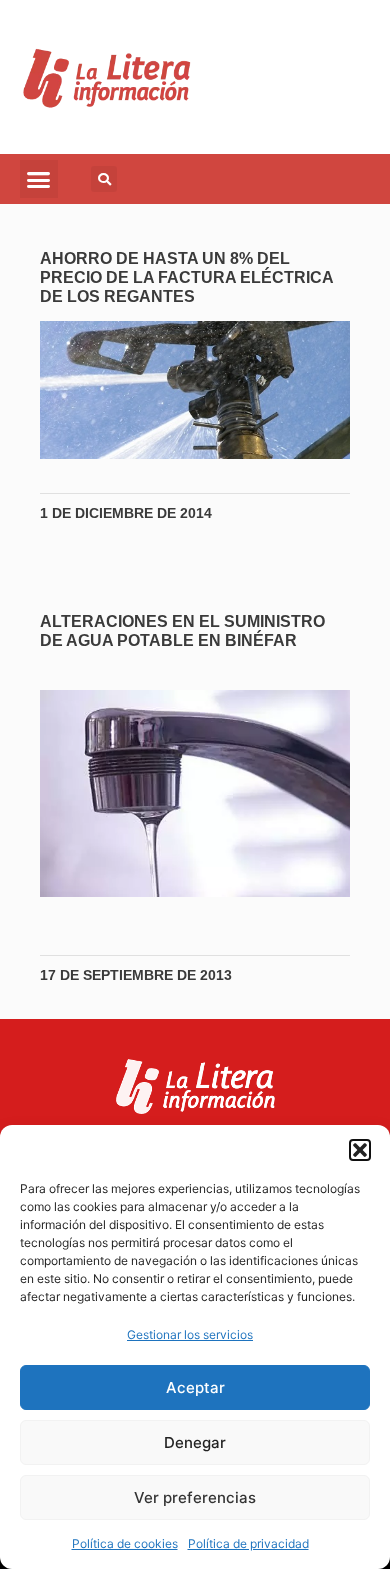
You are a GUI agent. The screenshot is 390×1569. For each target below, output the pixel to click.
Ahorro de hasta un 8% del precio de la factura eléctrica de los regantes (186, 277)
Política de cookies (125, 1543)
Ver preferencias (195, 1497)
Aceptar (195, 1387)
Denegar (195, 1442)
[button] (360, 1150)
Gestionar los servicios (190, 1334)
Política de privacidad (248, 1543)
